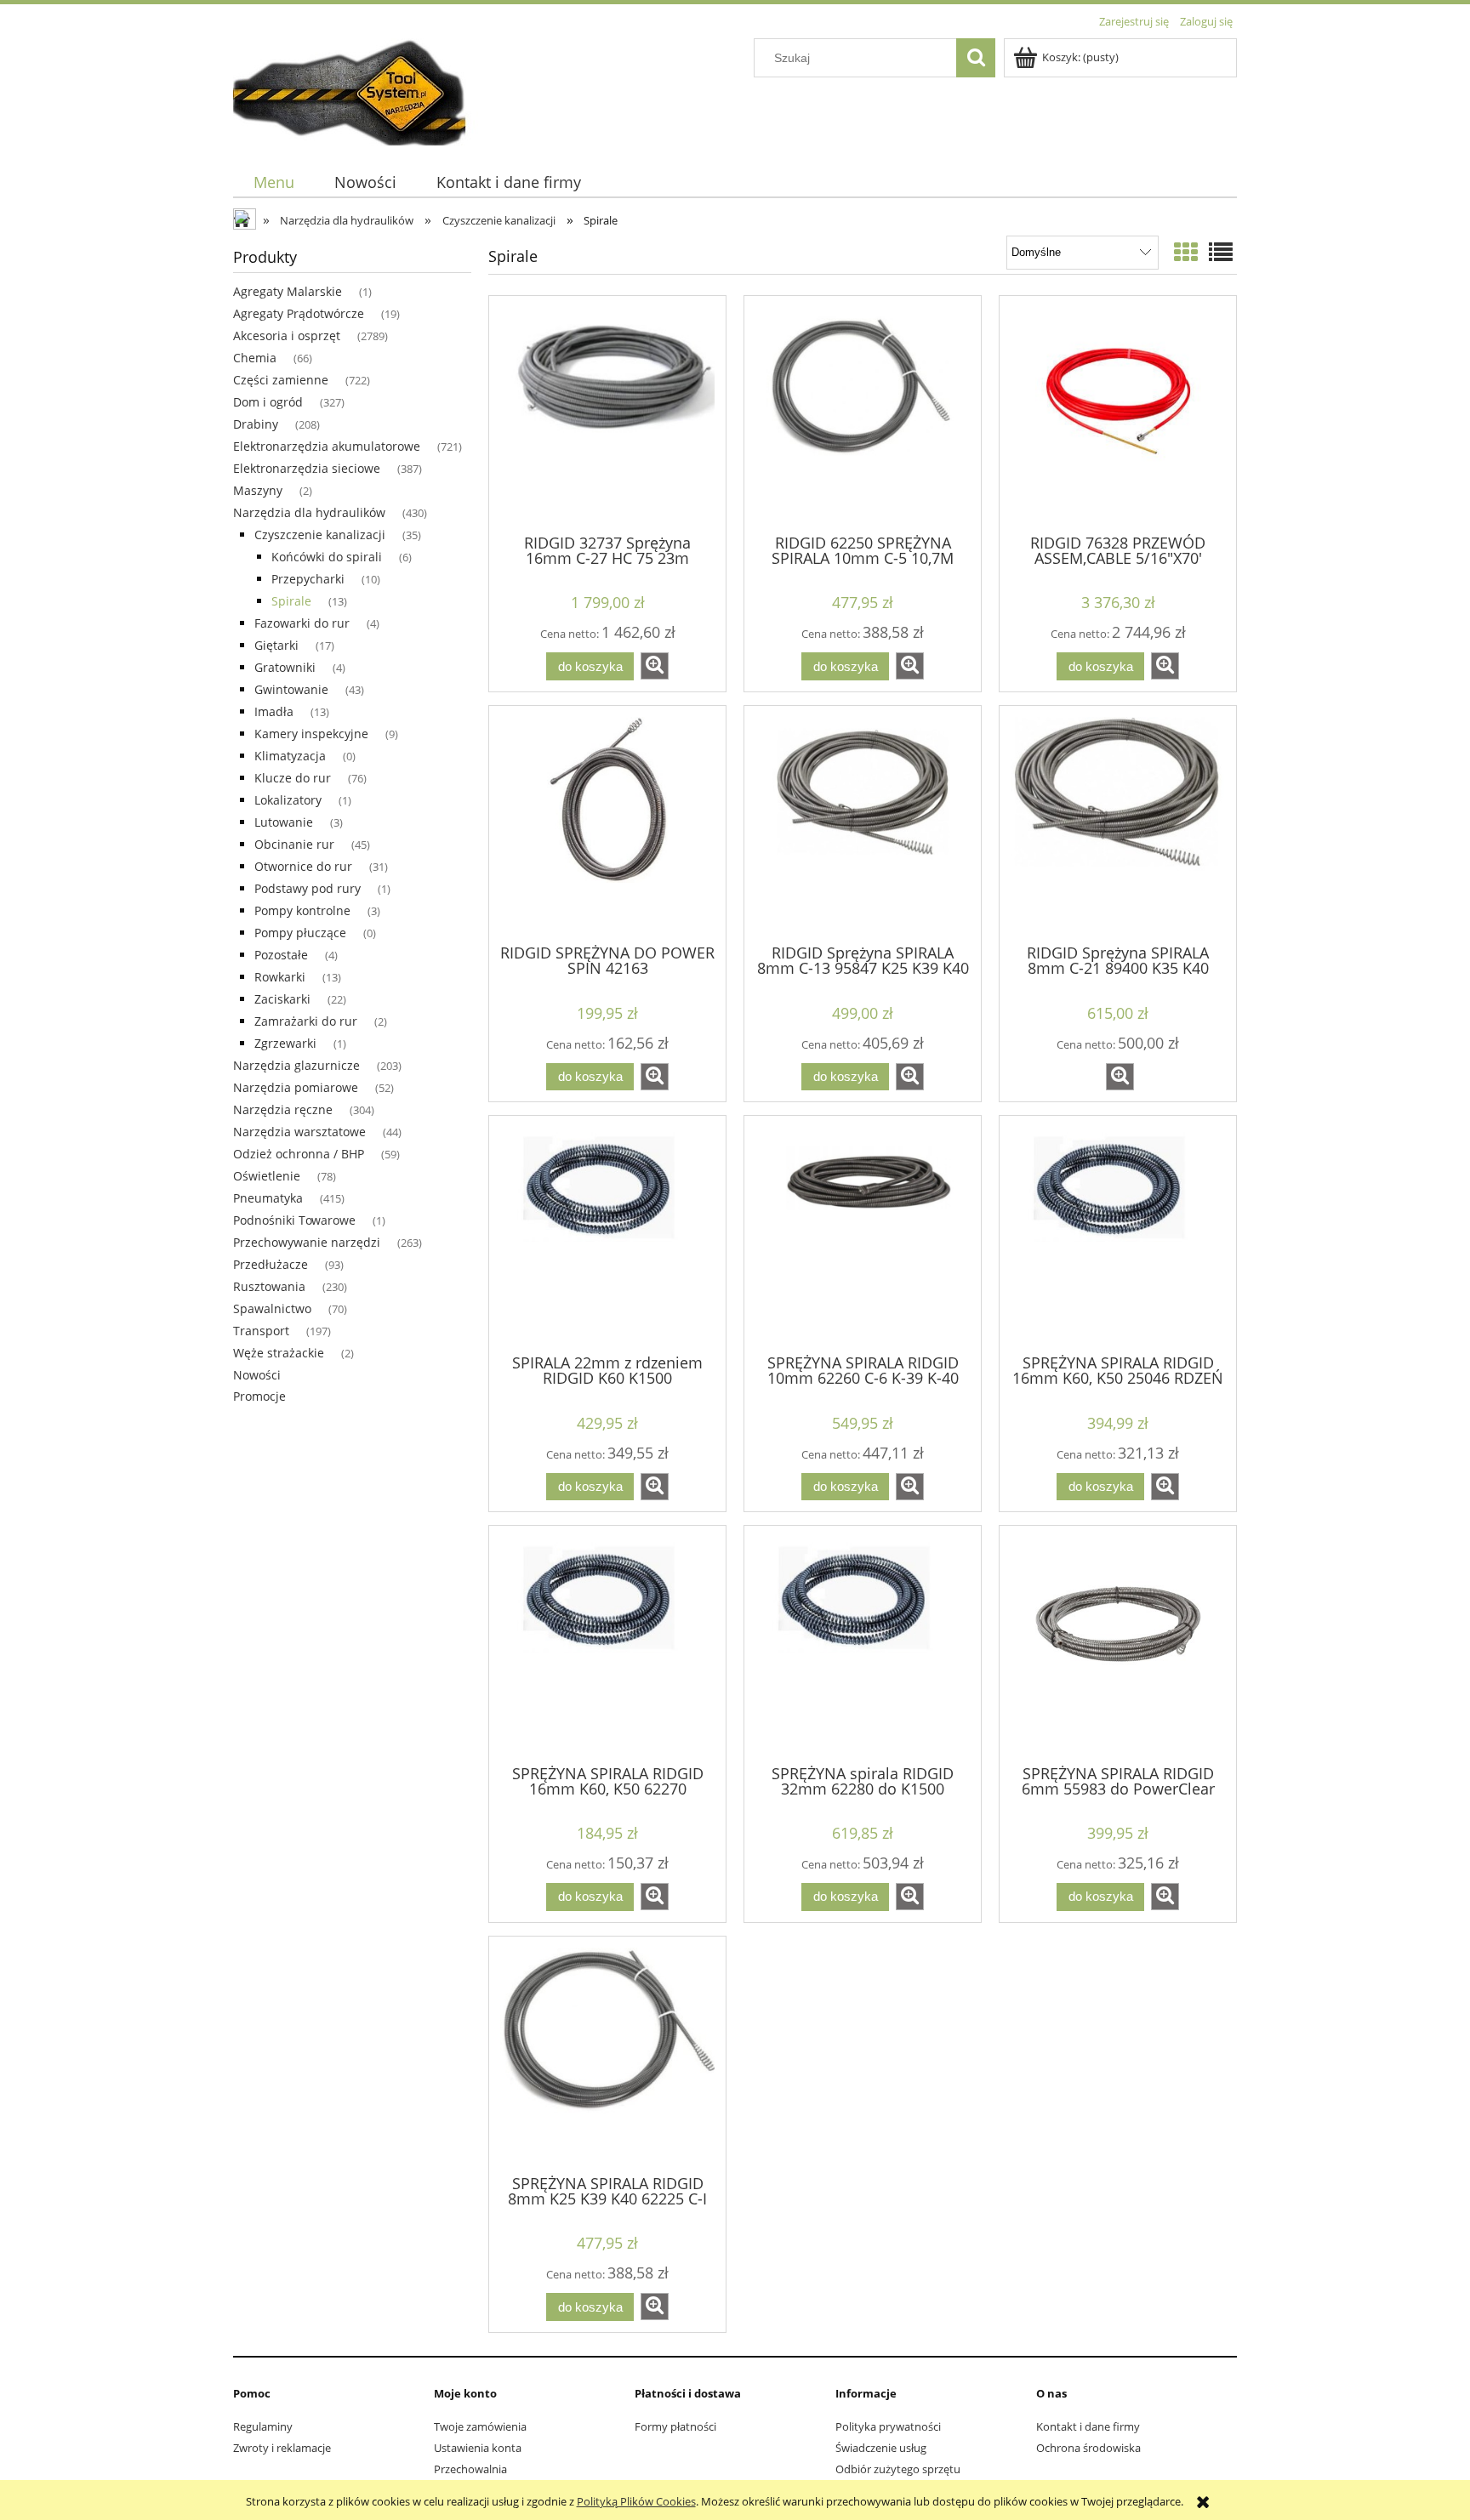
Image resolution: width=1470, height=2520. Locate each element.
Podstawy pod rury (308, 888)
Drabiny (256, 424)
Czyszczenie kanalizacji (320, 535)
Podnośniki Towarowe (294, 1220)
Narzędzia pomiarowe (296, 1087)
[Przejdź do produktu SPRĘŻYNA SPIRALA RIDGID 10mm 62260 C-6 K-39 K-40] (863, 1233)
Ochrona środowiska (1088, 2448)
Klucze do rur (293, 778)
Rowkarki (280, 977)
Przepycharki (308, 579)
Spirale (291, 601)
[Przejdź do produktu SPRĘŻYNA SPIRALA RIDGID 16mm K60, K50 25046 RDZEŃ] (1118, 1233)
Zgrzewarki (285, 1043)
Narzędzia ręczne (283, 1109)
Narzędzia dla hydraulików (309, 512)
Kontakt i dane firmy (1088, 2426)
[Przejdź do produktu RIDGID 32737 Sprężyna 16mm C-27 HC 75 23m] (607, 413)
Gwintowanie (291, 689)
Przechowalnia (470, 2469)
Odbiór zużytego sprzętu (898, 2469)
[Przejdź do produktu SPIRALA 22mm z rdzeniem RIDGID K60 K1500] (607, 1233)
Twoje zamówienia (480, 2426)
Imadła (274, 711)
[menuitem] (273, 182)
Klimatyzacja (290, 756)
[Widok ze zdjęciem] (1186, 252)
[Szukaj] (976, 58)
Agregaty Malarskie (288, 291)
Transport (261, 1331)
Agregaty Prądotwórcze (299, 313)
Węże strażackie (279, 1353)
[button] (655, 666)
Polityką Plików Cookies (636, 2501)
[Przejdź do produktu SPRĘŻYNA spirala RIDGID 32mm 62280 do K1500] (863, 1643)
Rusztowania (269, 1286)
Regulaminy (263, 2426)
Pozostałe (281, 955)
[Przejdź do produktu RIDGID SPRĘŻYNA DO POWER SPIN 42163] (607, 823)
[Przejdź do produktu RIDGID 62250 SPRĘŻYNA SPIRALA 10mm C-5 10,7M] (863, 413)
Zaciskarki (282, 999)
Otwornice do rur (303, 866)
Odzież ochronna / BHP (299, 1154)
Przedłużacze (271, 1264)
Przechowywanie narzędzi (307, 1242)
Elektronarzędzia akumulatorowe (327, 446)
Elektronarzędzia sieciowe (307, 468)
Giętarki (276, 645)
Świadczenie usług (881, 2448)
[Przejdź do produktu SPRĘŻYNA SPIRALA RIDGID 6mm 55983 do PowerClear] (1118, 1643)
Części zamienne (281, 380)
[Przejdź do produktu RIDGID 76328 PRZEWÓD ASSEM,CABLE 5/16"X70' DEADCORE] (1118, 413)
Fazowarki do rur (302, 623)
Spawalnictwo (272, 1308)
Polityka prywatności (888, 2426)
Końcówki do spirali (327, 557)
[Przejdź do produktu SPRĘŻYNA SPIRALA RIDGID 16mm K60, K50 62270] (607, 1643)
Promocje (259, 1396)
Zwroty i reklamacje (282, 2448)
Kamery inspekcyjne (311, 734)
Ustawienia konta (478, 2448)
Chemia (255, 358)
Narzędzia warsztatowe (299, 1132)
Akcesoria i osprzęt (287, 336)
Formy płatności (675, 2426)
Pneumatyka (268, 1198)
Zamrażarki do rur (306, 1021)
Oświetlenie (267, 1176)
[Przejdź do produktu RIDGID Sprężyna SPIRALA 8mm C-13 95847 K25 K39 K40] (863, 823)
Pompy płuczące (300, 933)
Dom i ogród (268, 402)
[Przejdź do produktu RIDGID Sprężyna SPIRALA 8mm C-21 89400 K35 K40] (1118, 823)
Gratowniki (285, 667)
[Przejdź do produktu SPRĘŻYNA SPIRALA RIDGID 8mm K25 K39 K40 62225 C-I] (607, 2054)
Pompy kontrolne (302, 910)
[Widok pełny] (1221, 252)
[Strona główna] (360, 89)
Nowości (257, 1375)
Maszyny (258, 490)
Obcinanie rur (294, 844)
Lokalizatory (288, 800)
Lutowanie (284, 822)
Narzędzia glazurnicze (296, 1065)
